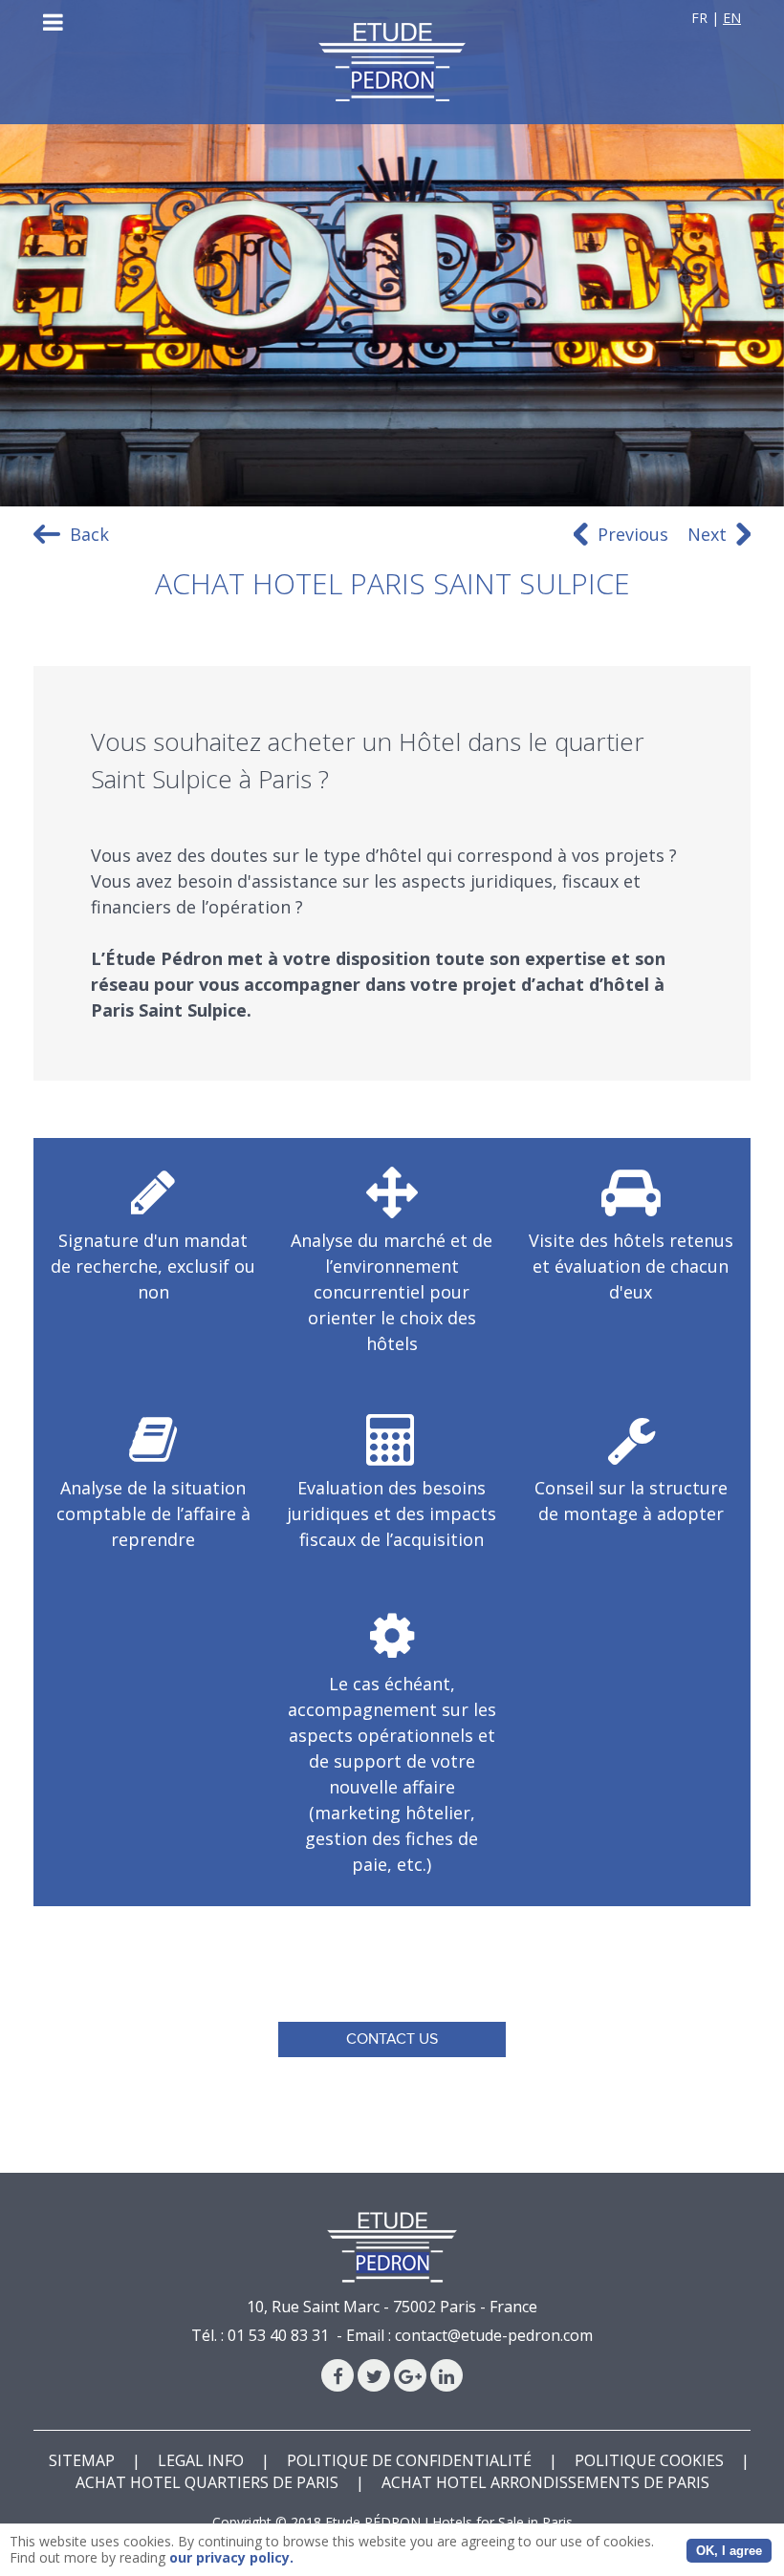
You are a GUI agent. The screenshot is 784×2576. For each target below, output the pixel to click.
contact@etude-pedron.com (494, 2335)
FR (699, 18)
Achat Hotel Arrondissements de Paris (545, 2482)
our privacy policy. (231, 2557)
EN (732, 18)
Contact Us (392, 2039)
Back (89, 534)
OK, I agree (729, 2551)
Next (707, 534)
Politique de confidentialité (409, 2460)
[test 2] (392, 62)
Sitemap (82, 2460)
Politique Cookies (649, 2460)
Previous (633, 534)
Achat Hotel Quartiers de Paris (207, 2482)
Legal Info (201, 2460)
